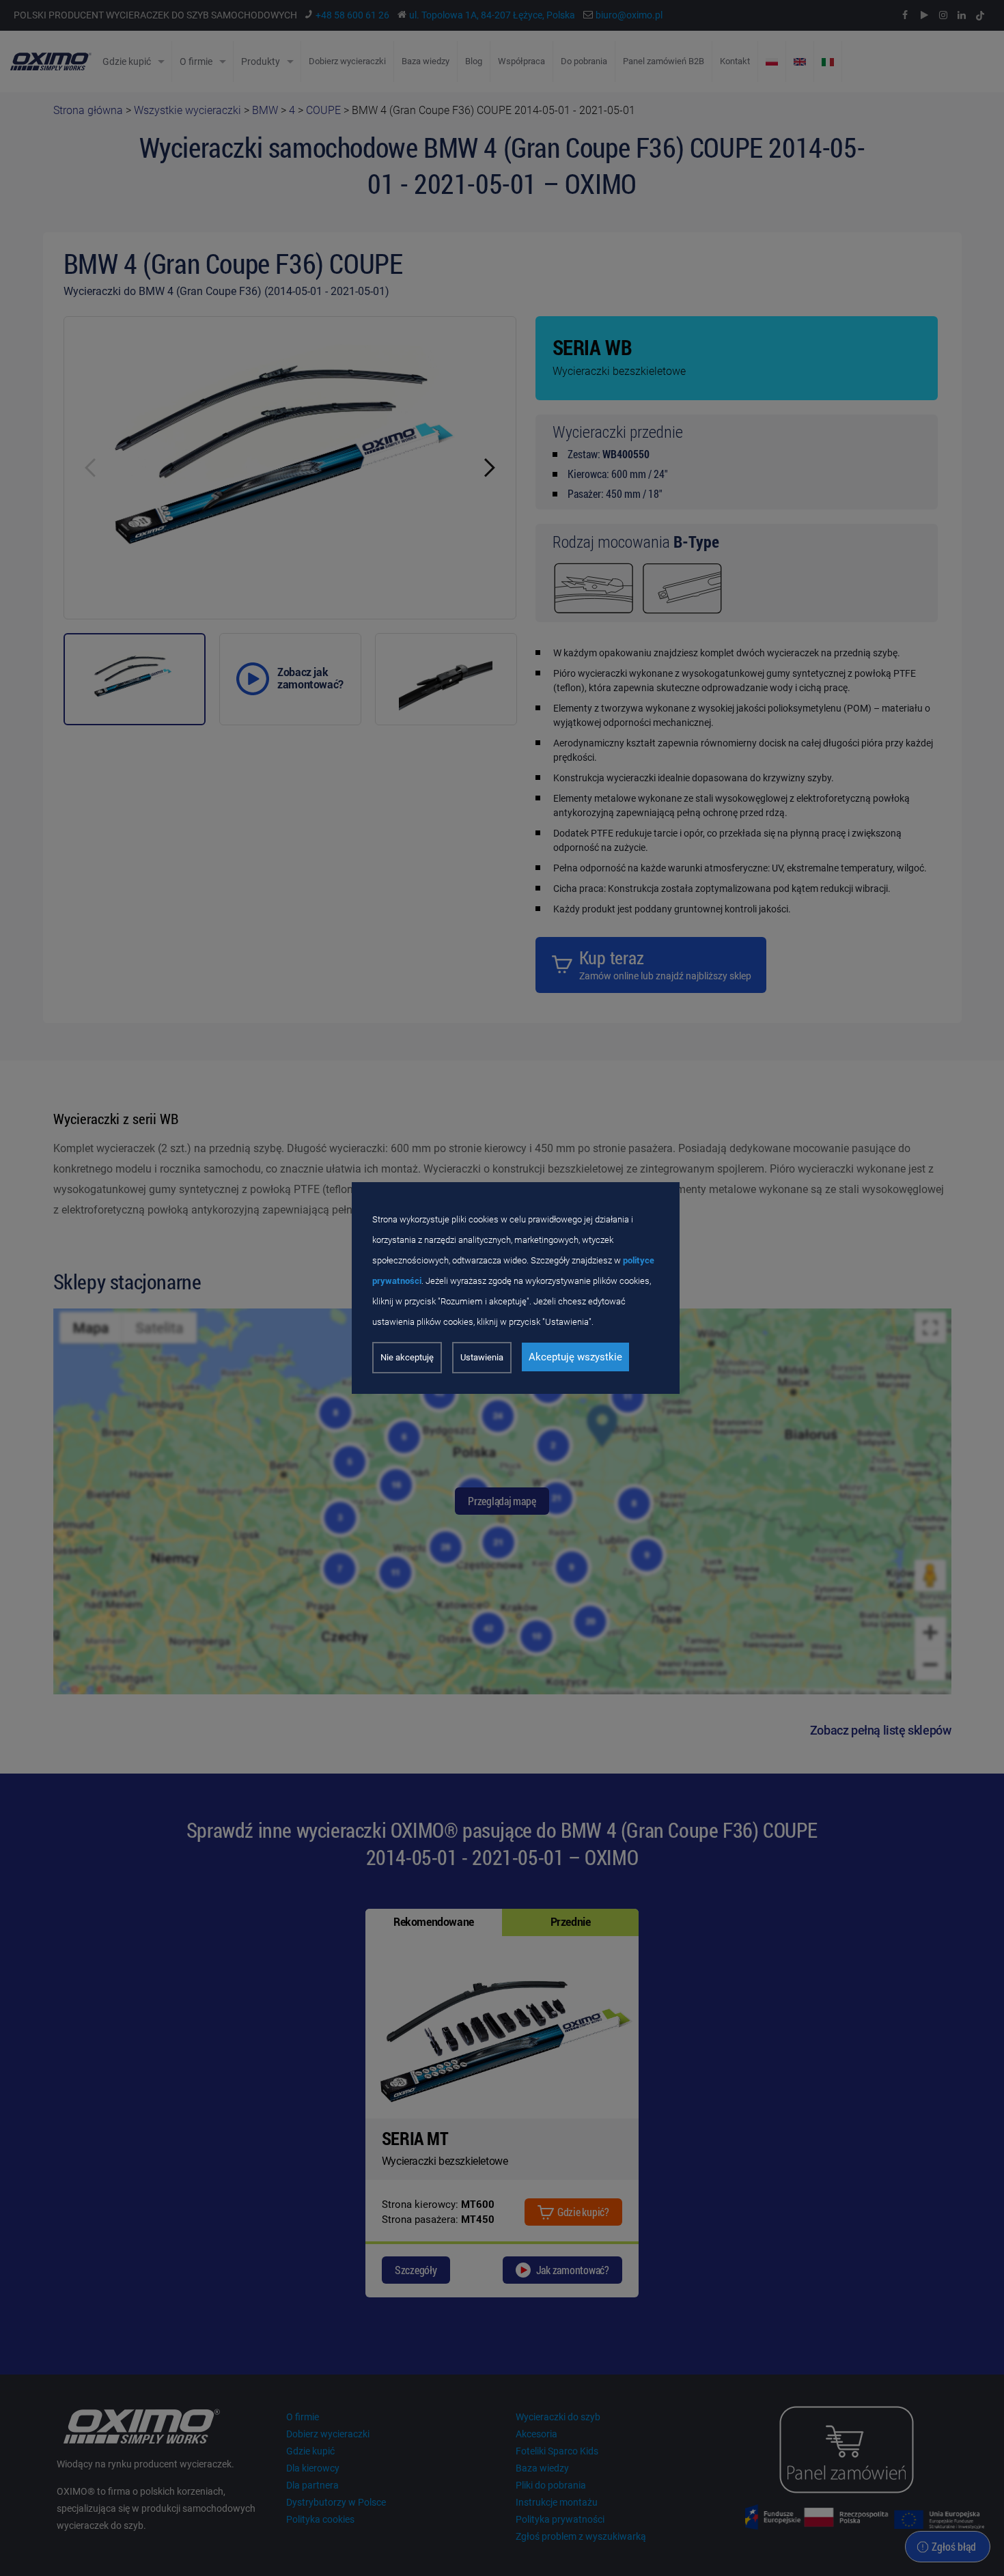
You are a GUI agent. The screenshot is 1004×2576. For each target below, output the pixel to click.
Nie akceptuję (407, 1357)
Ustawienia (482, 1357)
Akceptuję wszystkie (575, 1357)
